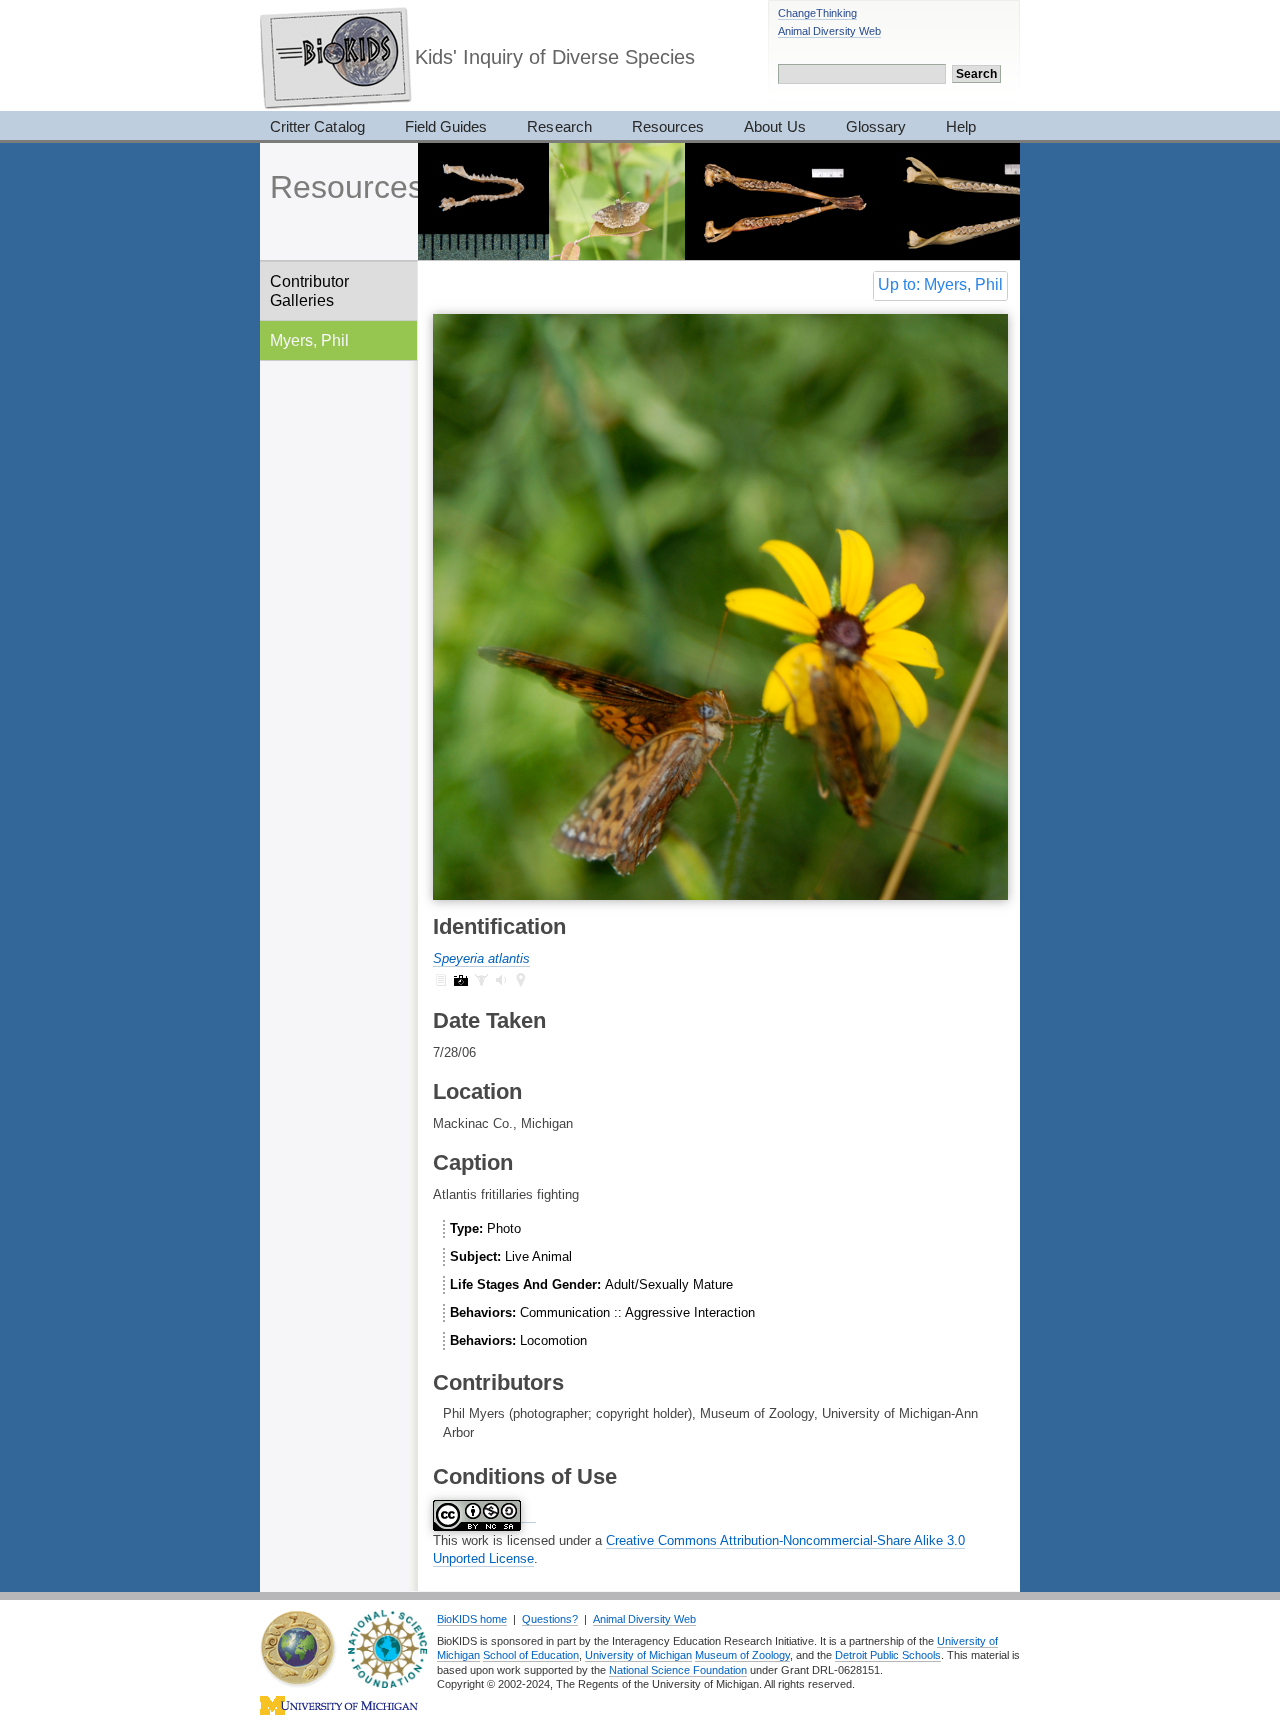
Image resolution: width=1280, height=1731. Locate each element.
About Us (774, 126)
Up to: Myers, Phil (940, 284)
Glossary (876, 126)
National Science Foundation (678, 1670)
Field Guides (446, 126)
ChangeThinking (817, 13)
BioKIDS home (472, 1619)
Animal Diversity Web (829, 31)
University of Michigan (638, 1655)
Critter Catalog (317, 126)
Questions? (550, 1619)
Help (961, 126)
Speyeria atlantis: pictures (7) (461, 980)
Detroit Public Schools (888, 1655)
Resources (668, 126)
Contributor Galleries (309, 290)
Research (559, 126)
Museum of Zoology (742, 1655)
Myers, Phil (309, 340)
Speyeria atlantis (481, 958)
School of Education (531, 1655)
